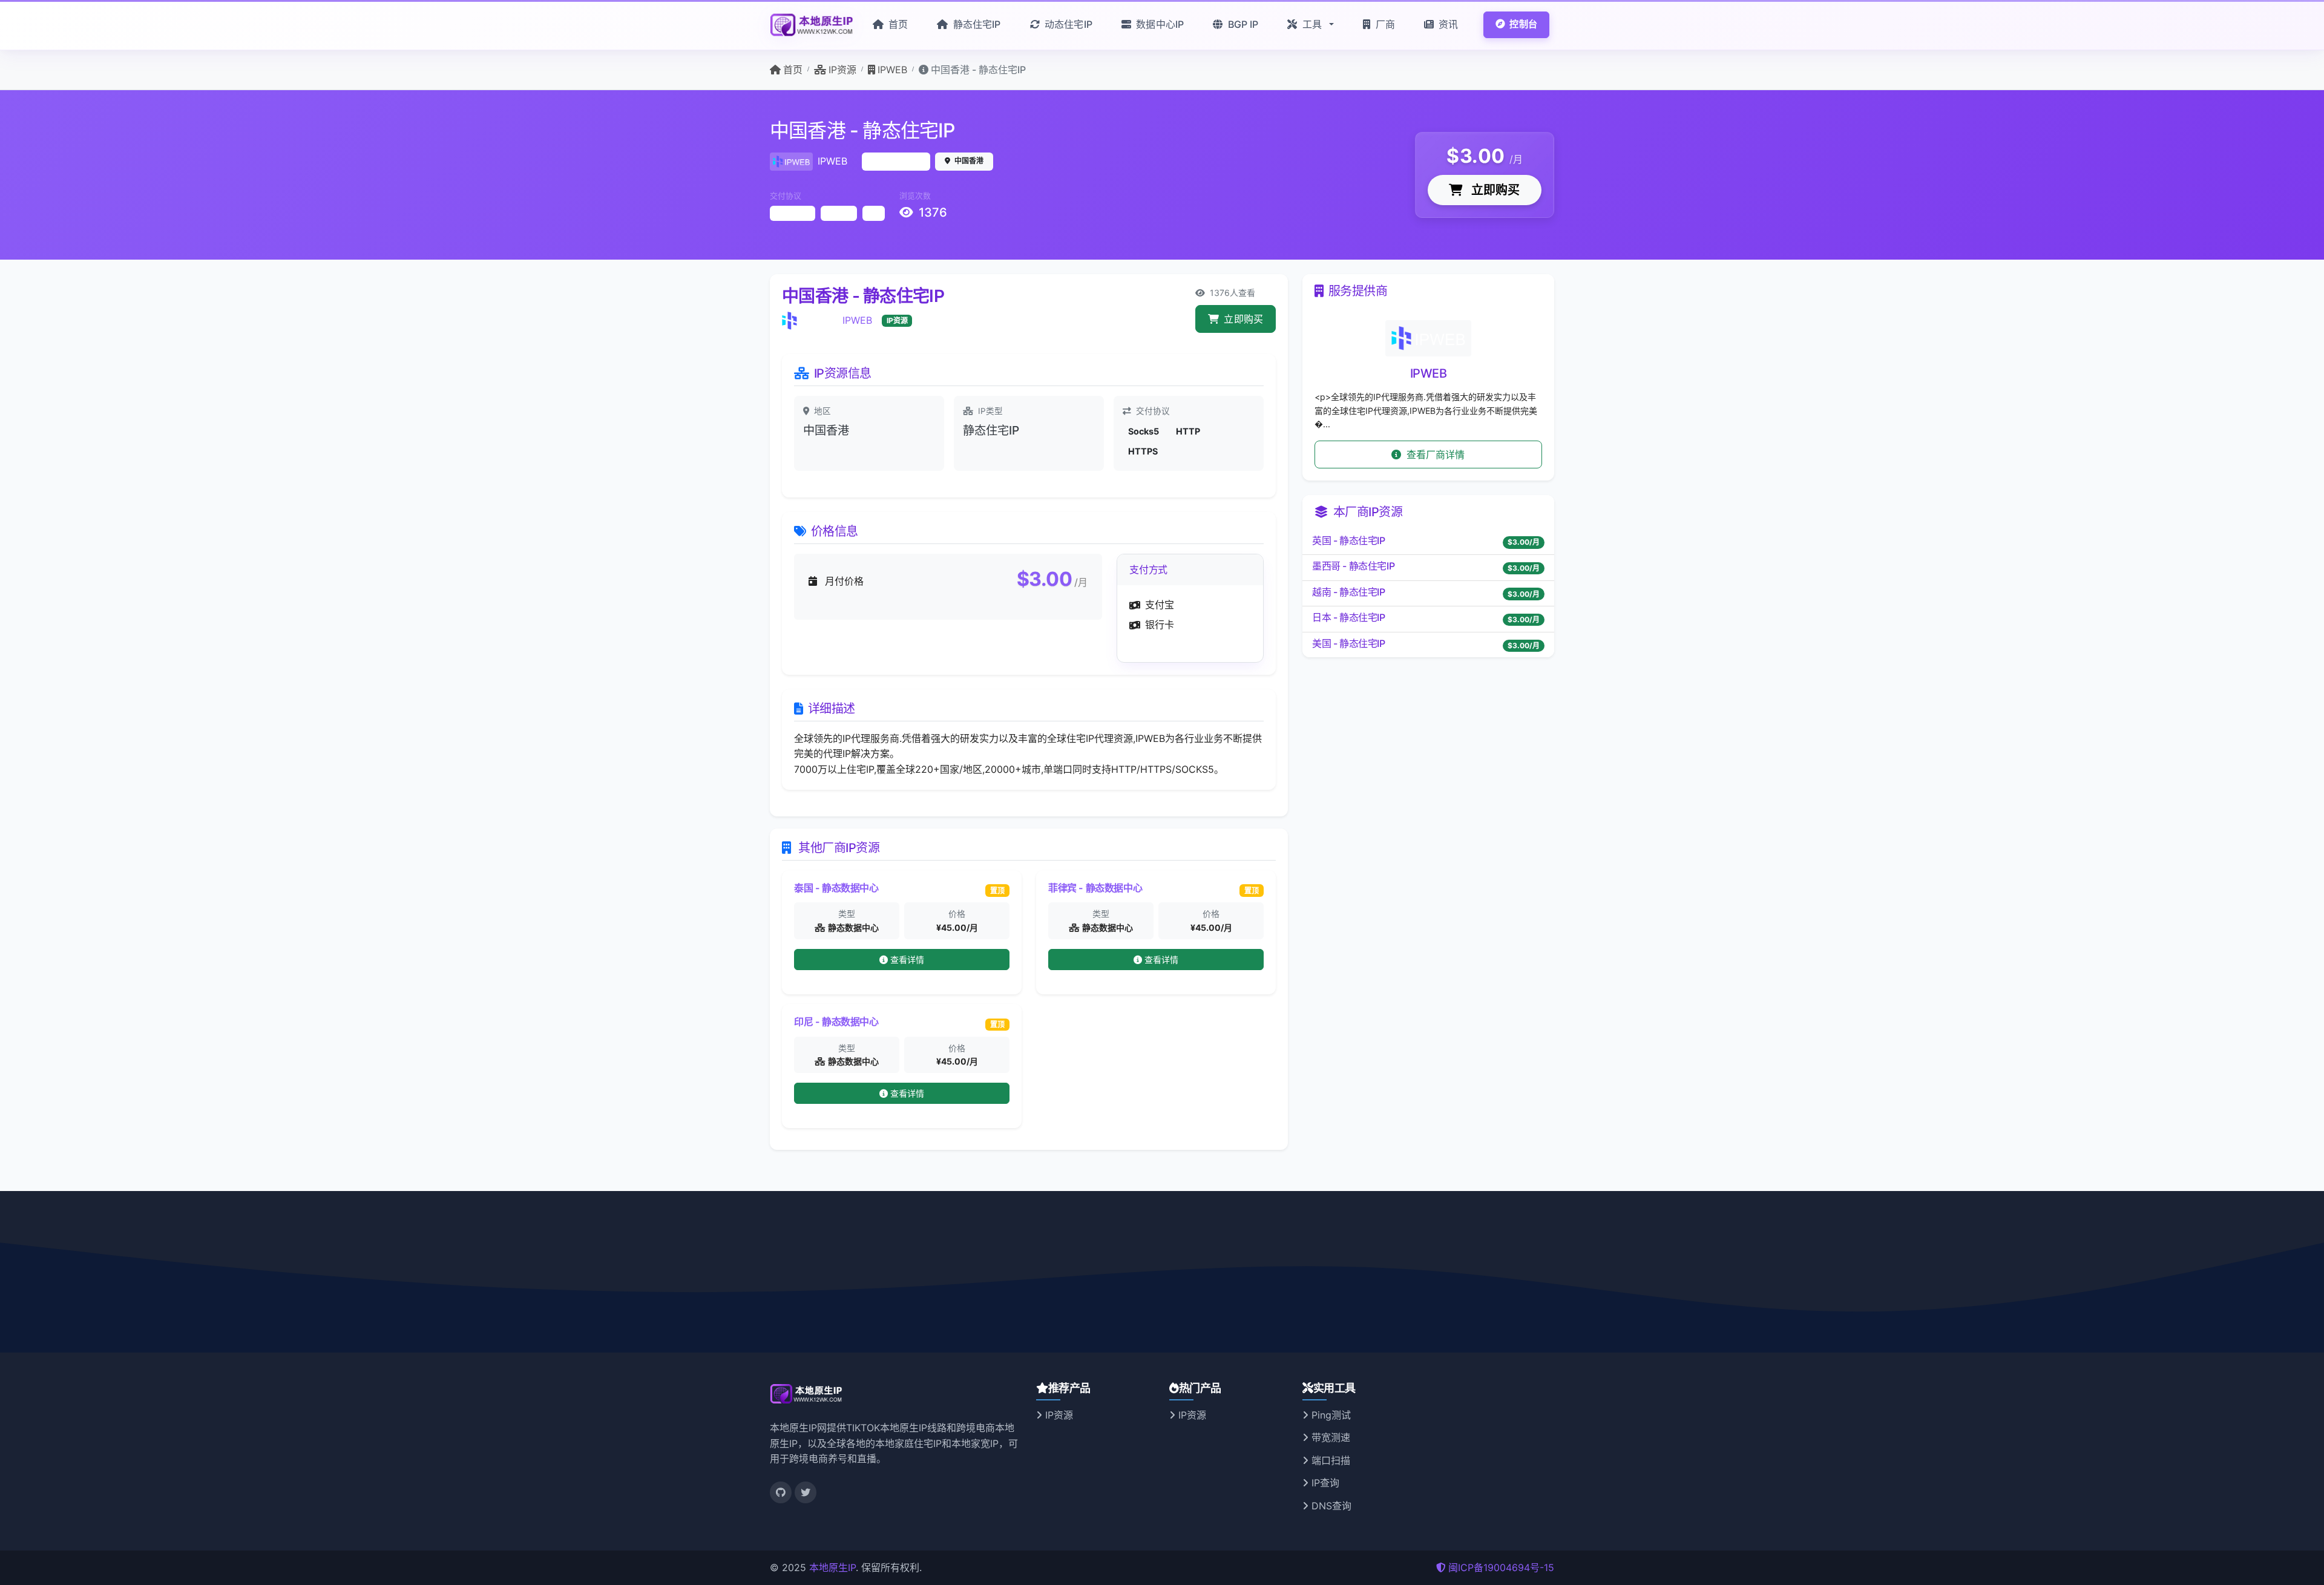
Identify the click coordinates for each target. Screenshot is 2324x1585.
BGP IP (1242, 24)
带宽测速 (1329, 1437)
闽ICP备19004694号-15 (1501, 1567)
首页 (897, 24)
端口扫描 (1329, 1460)
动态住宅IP (1067, 24)
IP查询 (1324, 1483)
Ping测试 (1330, 1415)
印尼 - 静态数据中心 (836, 1022)
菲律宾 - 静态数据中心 (1095, 888)
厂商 (1384, 24)
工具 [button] (1312, 24)
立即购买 (1494, 190)
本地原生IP (832, 1567)
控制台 (1522, 24)
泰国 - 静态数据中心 (836, 888)
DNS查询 (1330, 1506)
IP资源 (1058, 1415)
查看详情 (908, 960)
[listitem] (1428, 542)
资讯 (1447, 24)
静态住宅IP (975, 24)
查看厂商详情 (1435, 454)
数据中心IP (1159, 24)
